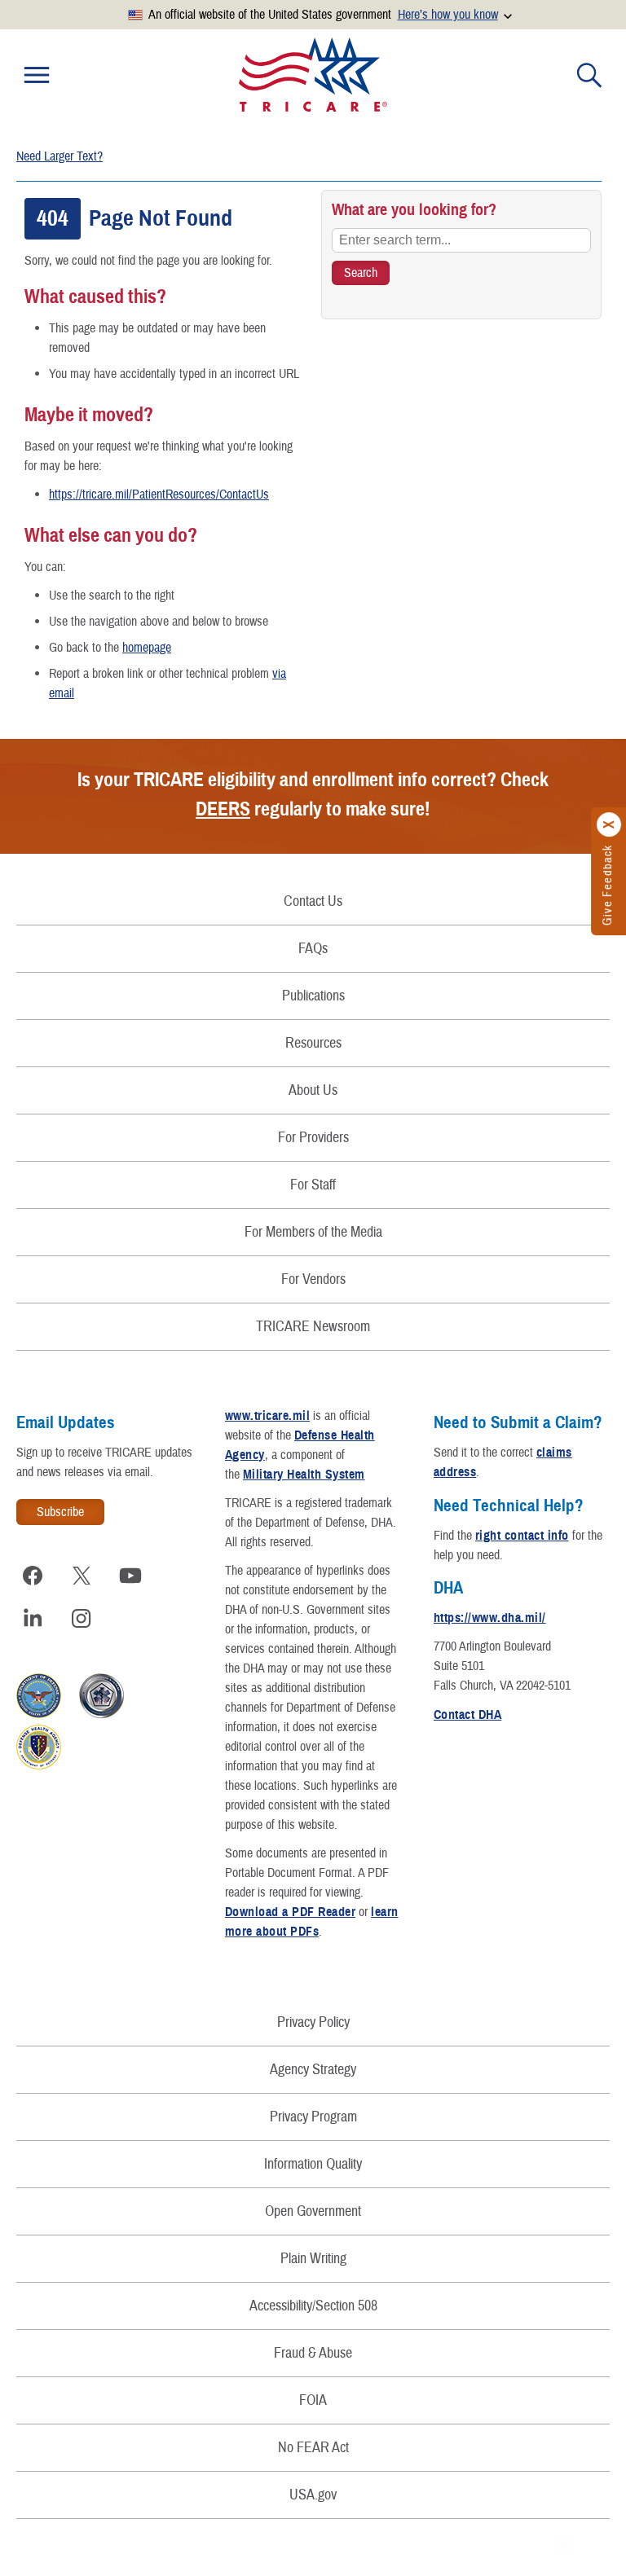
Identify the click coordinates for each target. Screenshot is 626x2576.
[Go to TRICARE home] (313, 75)
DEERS (223, 809)
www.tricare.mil (267, 1416)
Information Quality (313, 2164)
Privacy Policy (313, 2022)
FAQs (313, 949)
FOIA (313, 2400)
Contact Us (313, 901)
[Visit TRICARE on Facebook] (33, 1576)
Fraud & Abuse (313, 2353)
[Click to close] (610, 824)
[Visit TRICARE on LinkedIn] (33, 1618)
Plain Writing (313, 2259)
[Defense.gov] (39, 1714)
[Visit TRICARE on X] (82, 1576)
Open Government (313, 2211)
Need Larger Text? (60, 156)
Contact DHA (467, 1715)
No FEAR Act (313, 2448)
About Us (313, 1090)
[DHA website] (39, 1765)
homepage (147, 648)
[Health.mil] (101, 1714)
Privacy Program (313, 2117)
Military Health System (304, 1475)
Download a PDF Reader (290, 1912)
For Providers (313, 1138)
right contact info (522, 1536)
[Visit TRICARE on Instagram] (82, 1618)
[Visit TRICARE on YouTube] (130, 1576)
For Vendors (313, 1279)
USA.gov (313, 2495)
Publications (313, 996)
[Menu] (37, 75)
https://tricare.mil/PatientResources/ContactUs (159, 495)
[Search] (589, 75)
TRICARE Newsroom (313, 1327)
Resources (313, 1043)
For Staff (313, 1185)
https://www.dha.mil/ (490, 1618)
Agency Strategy (313, 2070)
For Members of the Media (313, 1232)
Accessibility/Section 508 (313, 2306)
